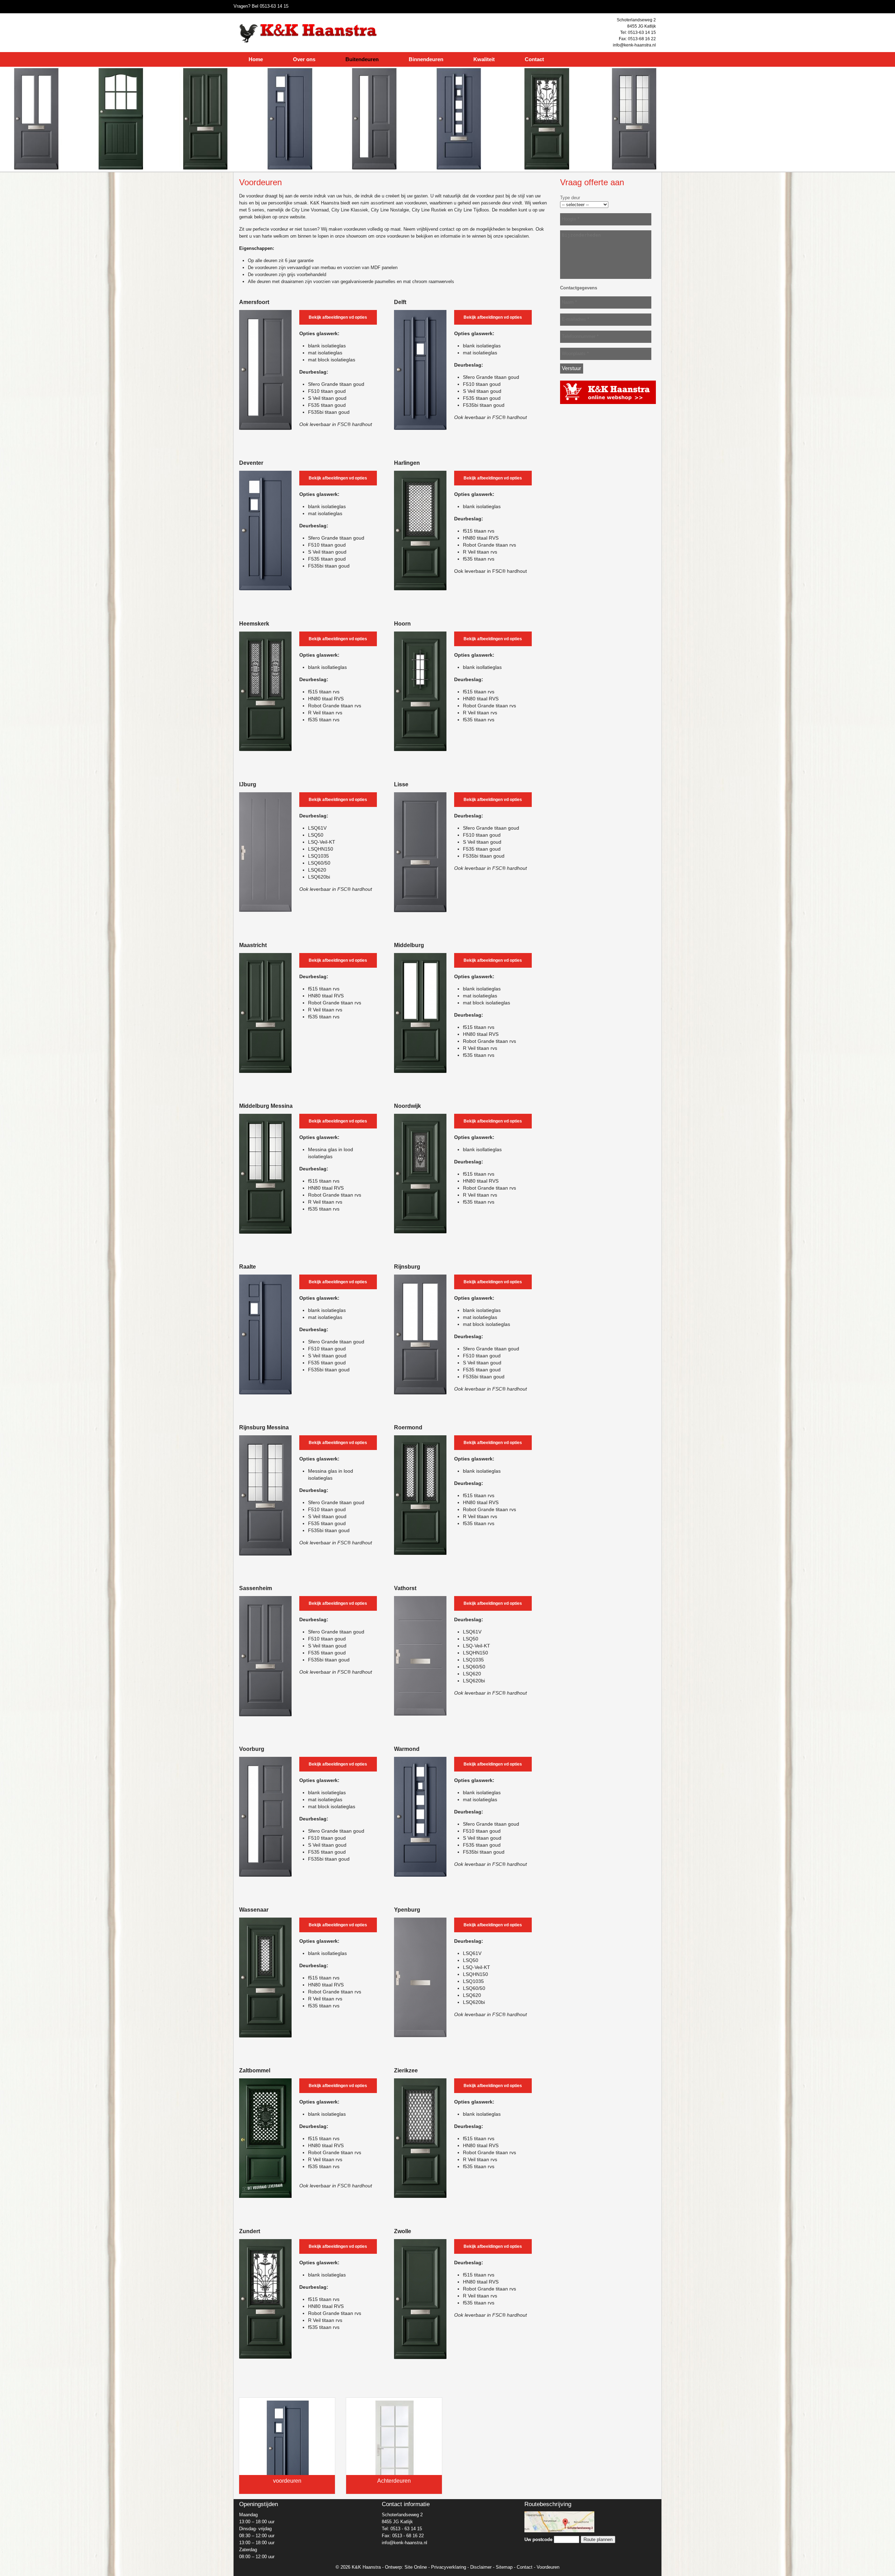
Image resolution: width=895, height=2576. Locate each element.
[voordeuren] (287, 2450)
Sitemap (504, 2567)
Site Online (416, 2567)
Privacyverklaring (449, 2567)
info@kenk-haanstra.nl (634, 45)
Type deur (570, 198)
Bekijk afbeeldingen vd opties (338, 317)
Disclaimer (481, 2567)
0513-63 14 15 (274, 6)
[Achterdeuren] (394, 2450)
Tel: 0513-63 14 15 (638, 33)
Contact (525, 2567)
